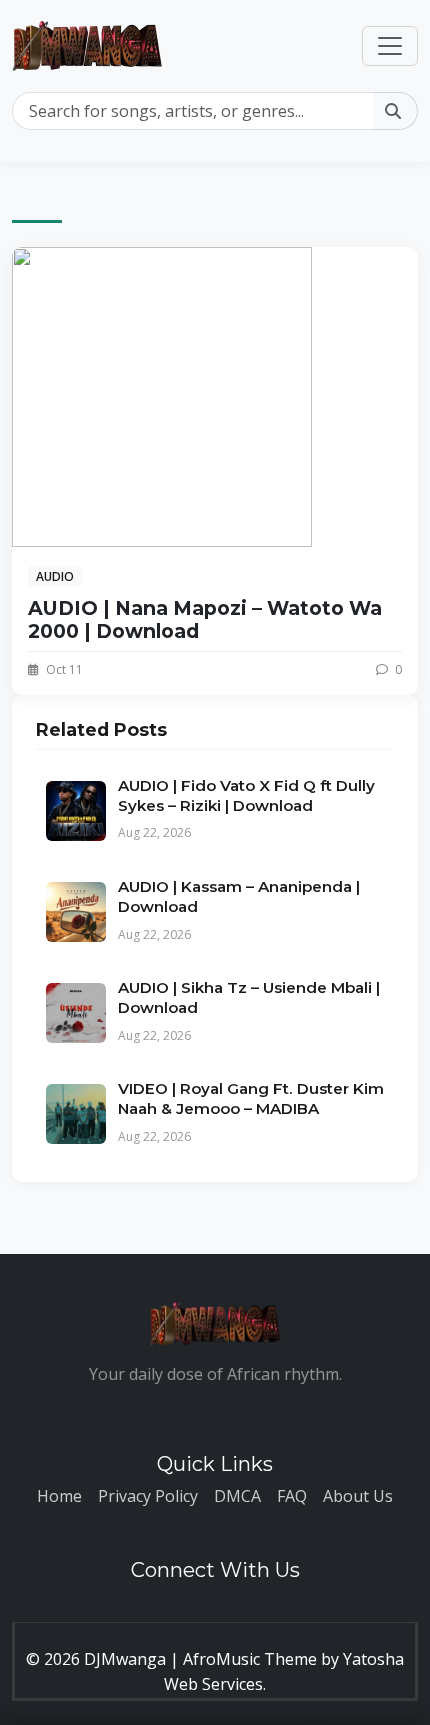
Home (59, 1496)
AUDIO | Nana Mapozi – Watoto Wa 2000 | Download (205, 619)
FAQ (292, 1496)
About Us (358, 1496)
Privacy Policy (148, 1496)
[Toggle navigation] (390, 46)
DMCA (237, 1496)
